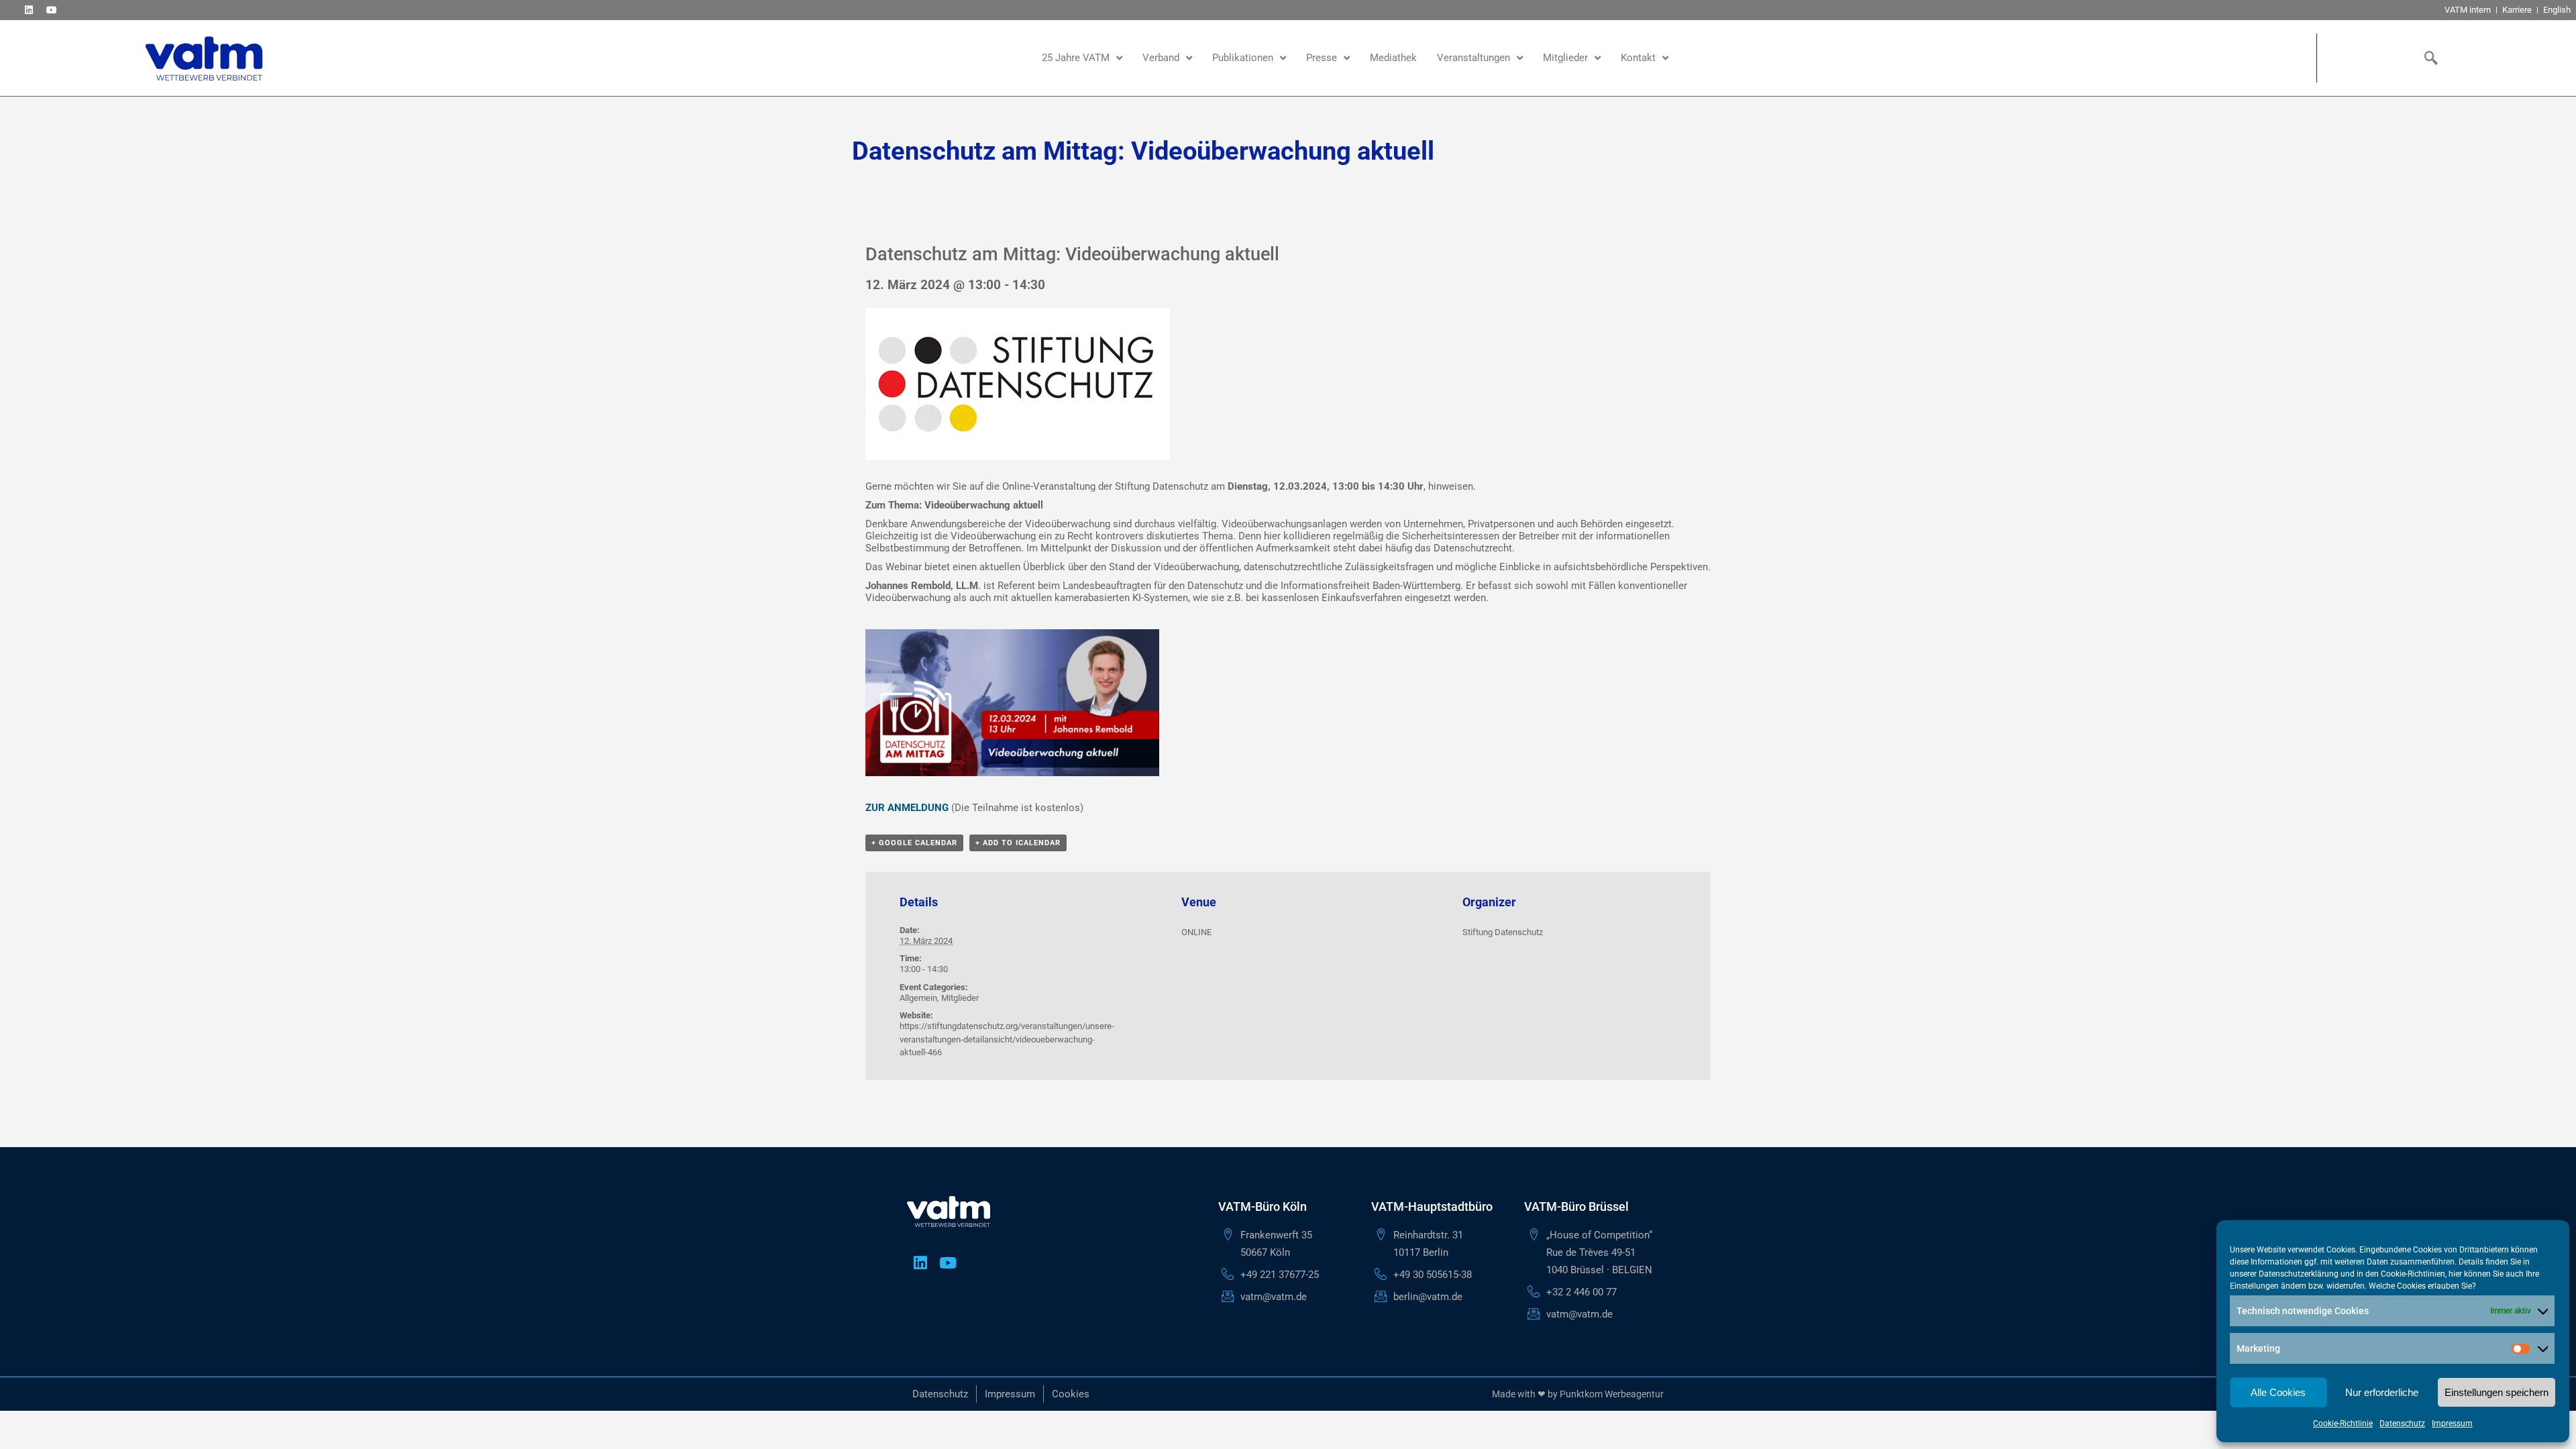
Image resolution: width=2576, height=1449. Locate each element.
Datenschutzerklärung (2299, 1274)
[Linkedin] (29, 10)
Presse (1322, 58)
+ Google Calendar (914, 843)
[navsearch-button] (2428, 58)
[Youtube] (51, 10)
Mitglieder (1565, 58)
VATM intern (2468, 10)
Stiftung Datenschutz (1503, 932)
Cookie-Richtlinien (2413, 1274)
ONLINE (1196, 932)
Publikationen (1243, 58)
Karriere (2517, 10)
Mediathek (1393, 58)
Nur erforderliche (2382, 1392)
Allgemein (918, 998)
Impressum (2452, 1424)
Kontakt (1638, 58)
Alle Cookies (2278, 1392)
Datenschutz (2402, 1424)
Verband (1161, 58)
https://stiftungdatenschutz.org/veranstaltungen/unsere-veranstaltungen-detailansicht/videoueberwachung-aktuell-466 (1007, 1039)
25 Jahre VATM (1076, 58)
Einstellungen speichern (2497, 1392)
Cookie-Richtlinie (2343, 1424)
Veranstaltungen (1473, 58)
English (2557, 10)
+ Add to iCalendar (1018, 843)
